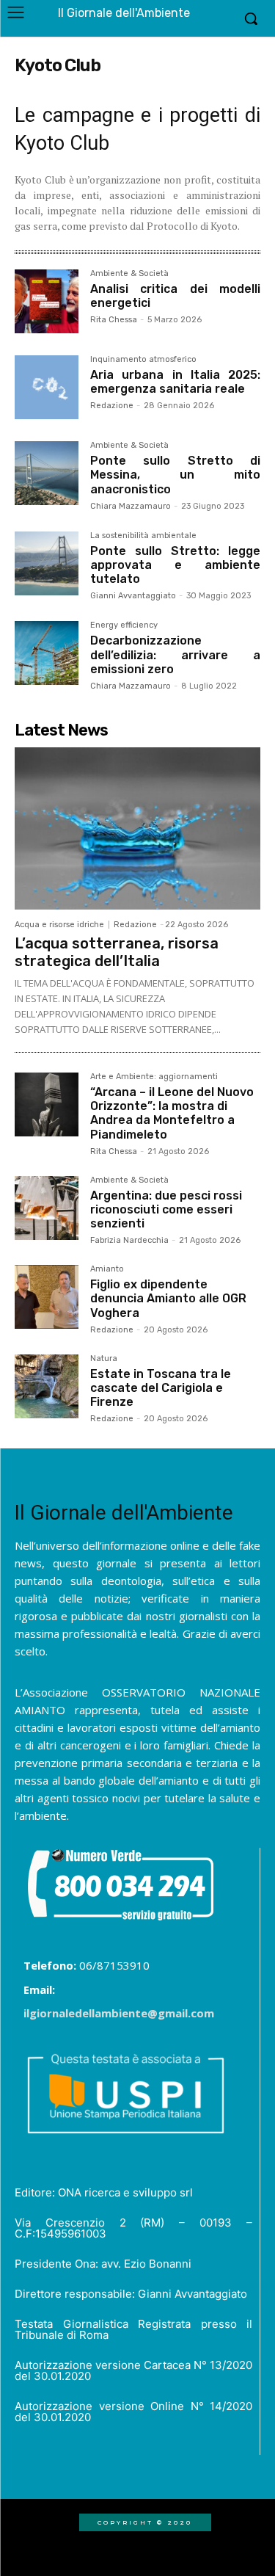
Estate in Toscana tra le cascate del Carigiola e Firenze (161, 1388)
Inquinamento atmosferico (143, 360)
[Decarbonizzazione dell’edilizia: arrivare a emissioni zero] (47, 653)
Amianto (107, 1269)
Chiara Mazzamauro (131, 506)
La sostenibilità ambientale (143, 536)
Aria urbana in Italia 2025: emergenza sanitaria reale (175, 382)
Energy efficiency (124, 625)
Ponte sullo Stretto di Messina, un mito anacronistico (175, 475)
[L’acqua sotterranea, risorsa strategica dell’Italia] (137, 828)
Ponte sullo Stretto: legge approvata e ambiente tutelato (175, 565)
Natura (104, 1359)
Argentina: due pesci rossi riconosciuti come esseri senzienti (166, 1209)
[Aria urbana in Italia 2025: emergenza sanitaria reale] (47, 387)
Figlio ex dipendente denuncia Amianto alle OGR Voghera (168, 1298)
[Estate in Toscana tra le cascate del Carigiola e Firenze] (47, 1386)
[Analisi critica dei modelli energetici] (47, 301)
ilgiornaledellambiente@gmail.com (119, 2013)
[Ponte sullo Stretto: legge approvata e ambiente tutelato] (47, 563)
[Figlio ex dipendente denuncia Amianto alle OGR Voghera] (47, 1297)
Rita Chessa (114, 320)
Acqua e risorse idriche (59, 925)
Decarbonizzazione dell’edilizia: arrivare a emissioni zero (175, 654)
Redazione (112, 406)
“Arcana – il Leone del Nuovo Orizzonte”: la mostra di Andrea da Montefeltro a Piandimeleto (172, 1113)
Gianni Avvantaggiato (133, 596)
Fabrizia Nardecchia (129, 1240)
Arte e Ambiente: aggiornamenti (154, 1077)
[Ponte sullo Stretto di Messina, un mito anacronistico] (47, 473)
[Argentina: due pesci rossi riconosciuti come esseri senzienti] (47, 1208)
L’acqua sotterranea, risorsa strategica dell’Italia (117, 952)
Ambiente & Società (129, 274)
